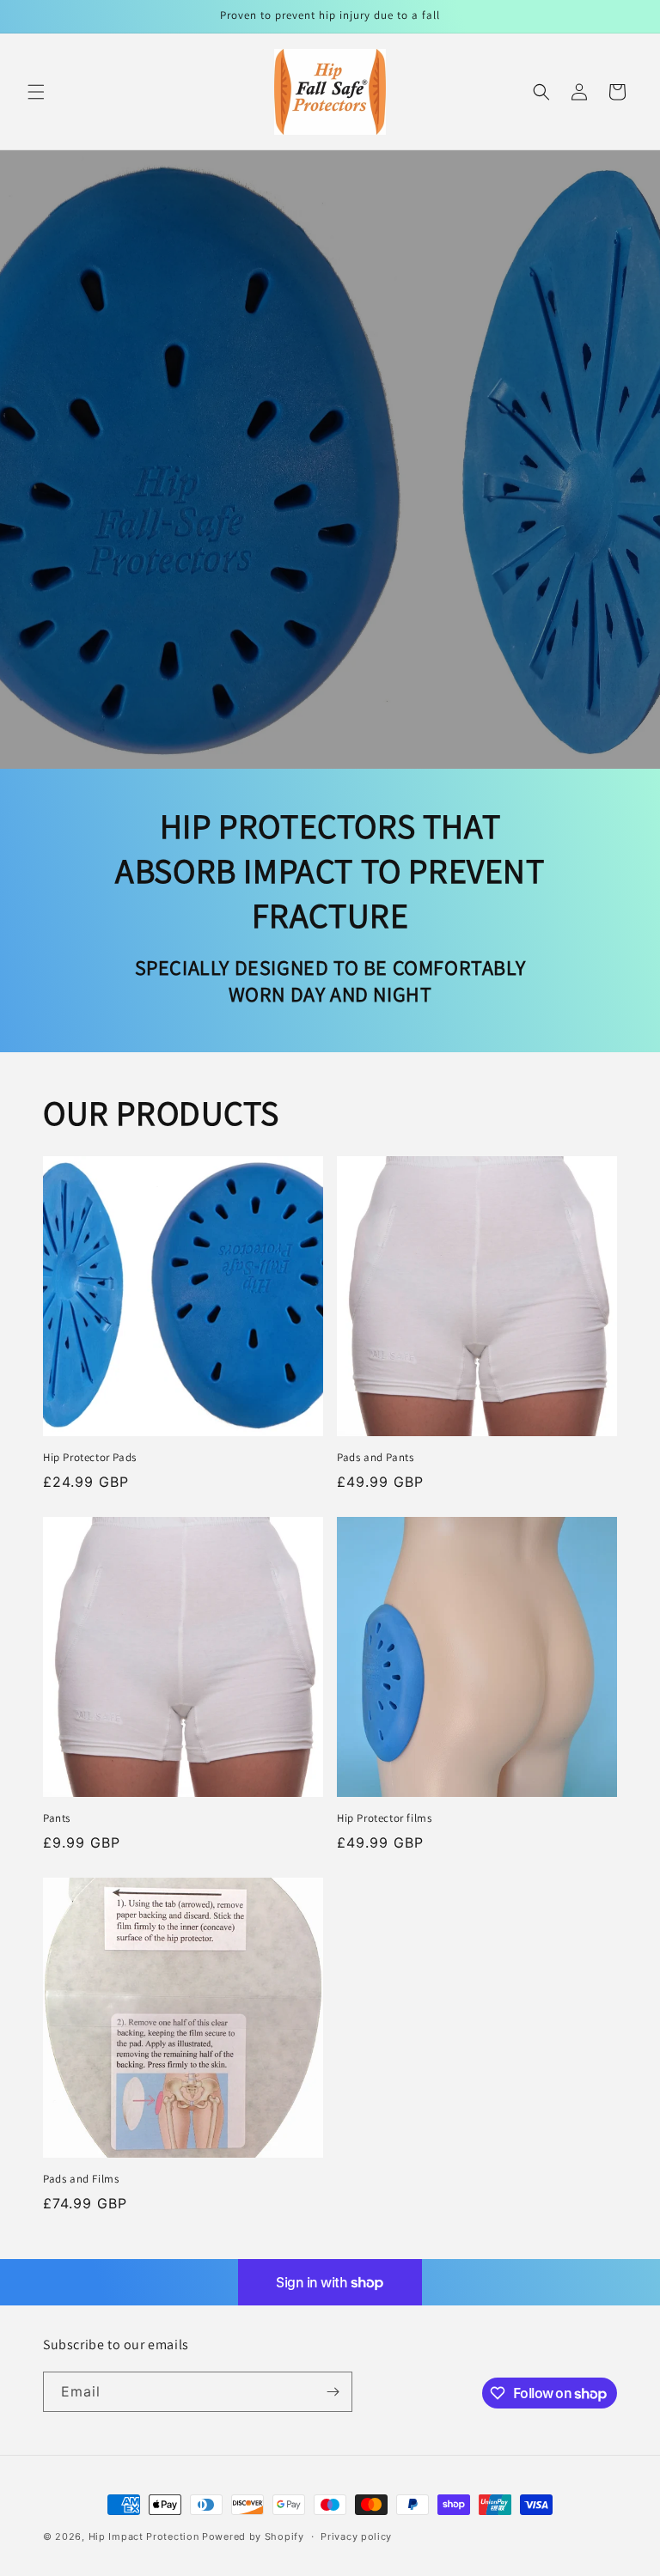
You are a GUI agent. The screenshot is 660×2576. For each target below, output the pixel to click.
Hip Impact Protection (144, 2536)
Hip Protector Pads (90, 1458)
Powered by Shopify (253, 2536)
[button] (36, 92)
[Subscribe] (333, 2392)
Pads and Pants (375, 1458)
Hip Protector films (384, 1818)
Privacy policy (356, 2536)
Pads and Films (81, 2179)
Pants (57, 1818)
